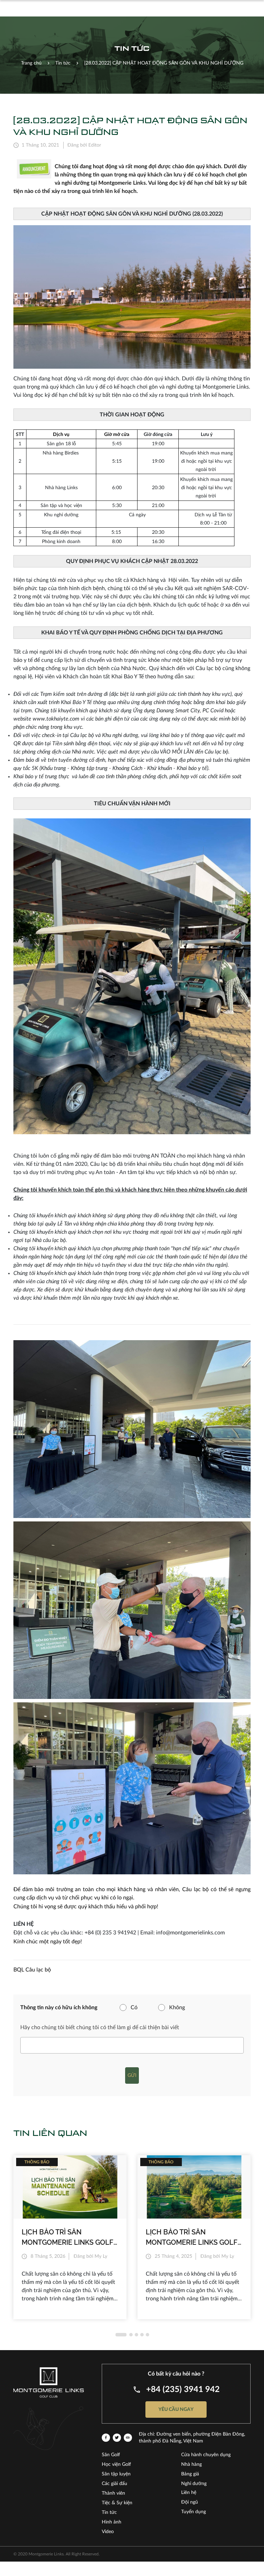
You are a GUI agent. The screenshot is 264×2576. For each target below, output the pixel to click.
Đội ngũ (190, 2502)
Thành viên (113, 2493)
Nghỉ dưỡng (194, 2484)
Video (108, 2532)
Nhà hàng (191, 2464)
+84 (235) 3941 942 (183, 2390)
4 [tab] (142, 2335)
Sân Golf (111, 2455)
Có (134, 2008)
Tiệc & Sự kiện (117, 2503)
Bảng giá (190, 2474)
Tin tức (109, 2512)
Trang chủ (31, 63)
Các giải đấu (114, 2484)
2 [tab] (131, 2335)
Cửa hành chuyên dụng (206, 2455)
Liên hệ (189, 2493)
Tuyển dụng (194, 2512)
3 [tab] (136, 2335)
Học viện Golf (116, 2464)
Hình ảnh (112, 2522)
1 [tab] (121, 2335)
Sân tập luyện (116, 2474)
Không (177, 2008)
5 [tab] (147, 2335)
